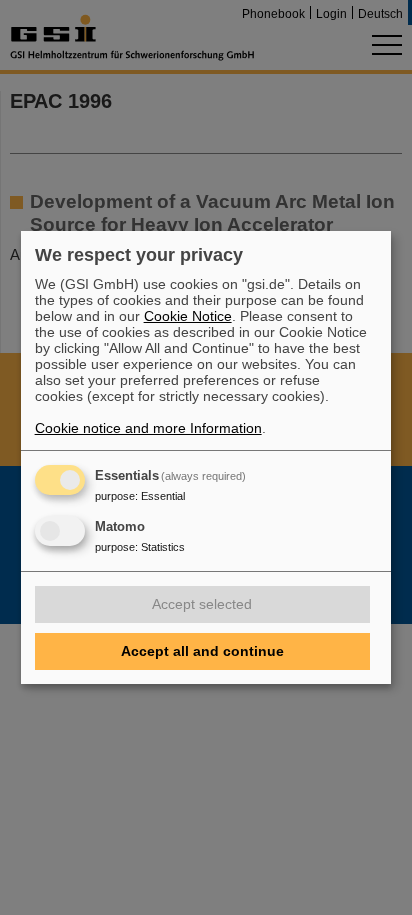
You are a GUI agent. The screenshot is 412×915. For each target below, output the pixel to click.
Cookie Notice (188, 316)
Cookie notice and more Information (148, 428)
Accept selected (202, 604)
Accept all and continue (202, 651)
